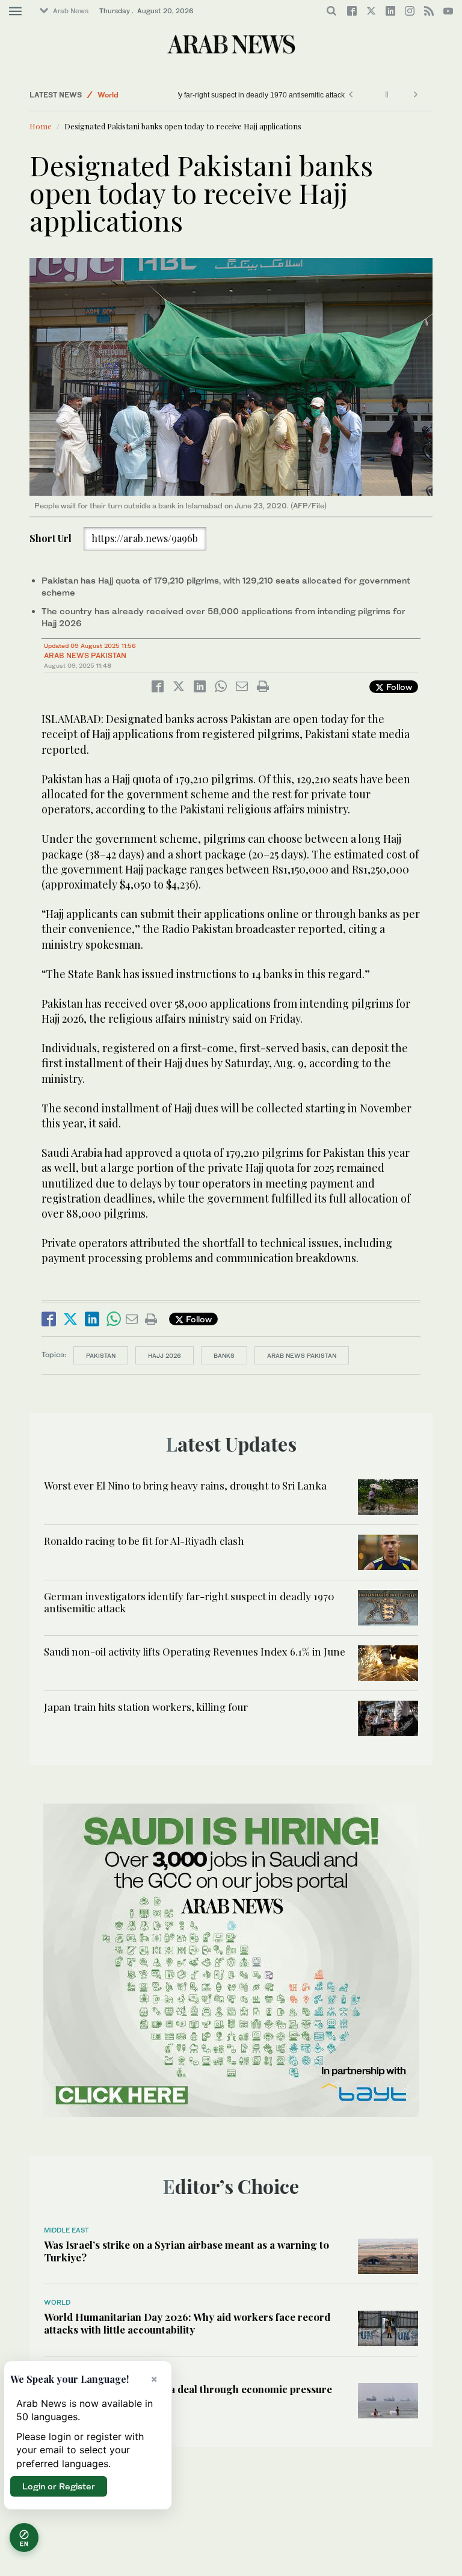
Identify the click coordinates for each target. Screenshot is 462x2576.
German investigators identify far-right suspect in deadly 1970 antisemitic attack (216, 95)
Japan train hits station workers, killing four (146, 1707)
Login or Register (59, 2486)
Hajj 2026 (165, 1355)
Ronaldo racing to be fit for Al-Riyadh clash (144, 1541)
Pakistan (101, 1355)
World (108, 95)
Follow (398, 687)
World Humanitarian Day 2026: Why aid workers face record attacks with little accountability (187, 2323)
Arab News (71, 11)
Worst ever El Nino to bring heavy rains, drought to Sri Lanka (185, 1485)
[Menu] (15, 11)
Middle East (66, 2230)
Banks (224, 1355)
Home (41, 126)
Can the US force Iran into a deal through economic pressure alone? (188, 2395)
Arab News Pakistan (85, 655)
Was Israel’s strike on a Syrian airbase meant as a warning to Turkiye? (186, 2251)
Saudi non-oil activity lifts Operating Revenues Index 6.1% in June (195, 1651)
